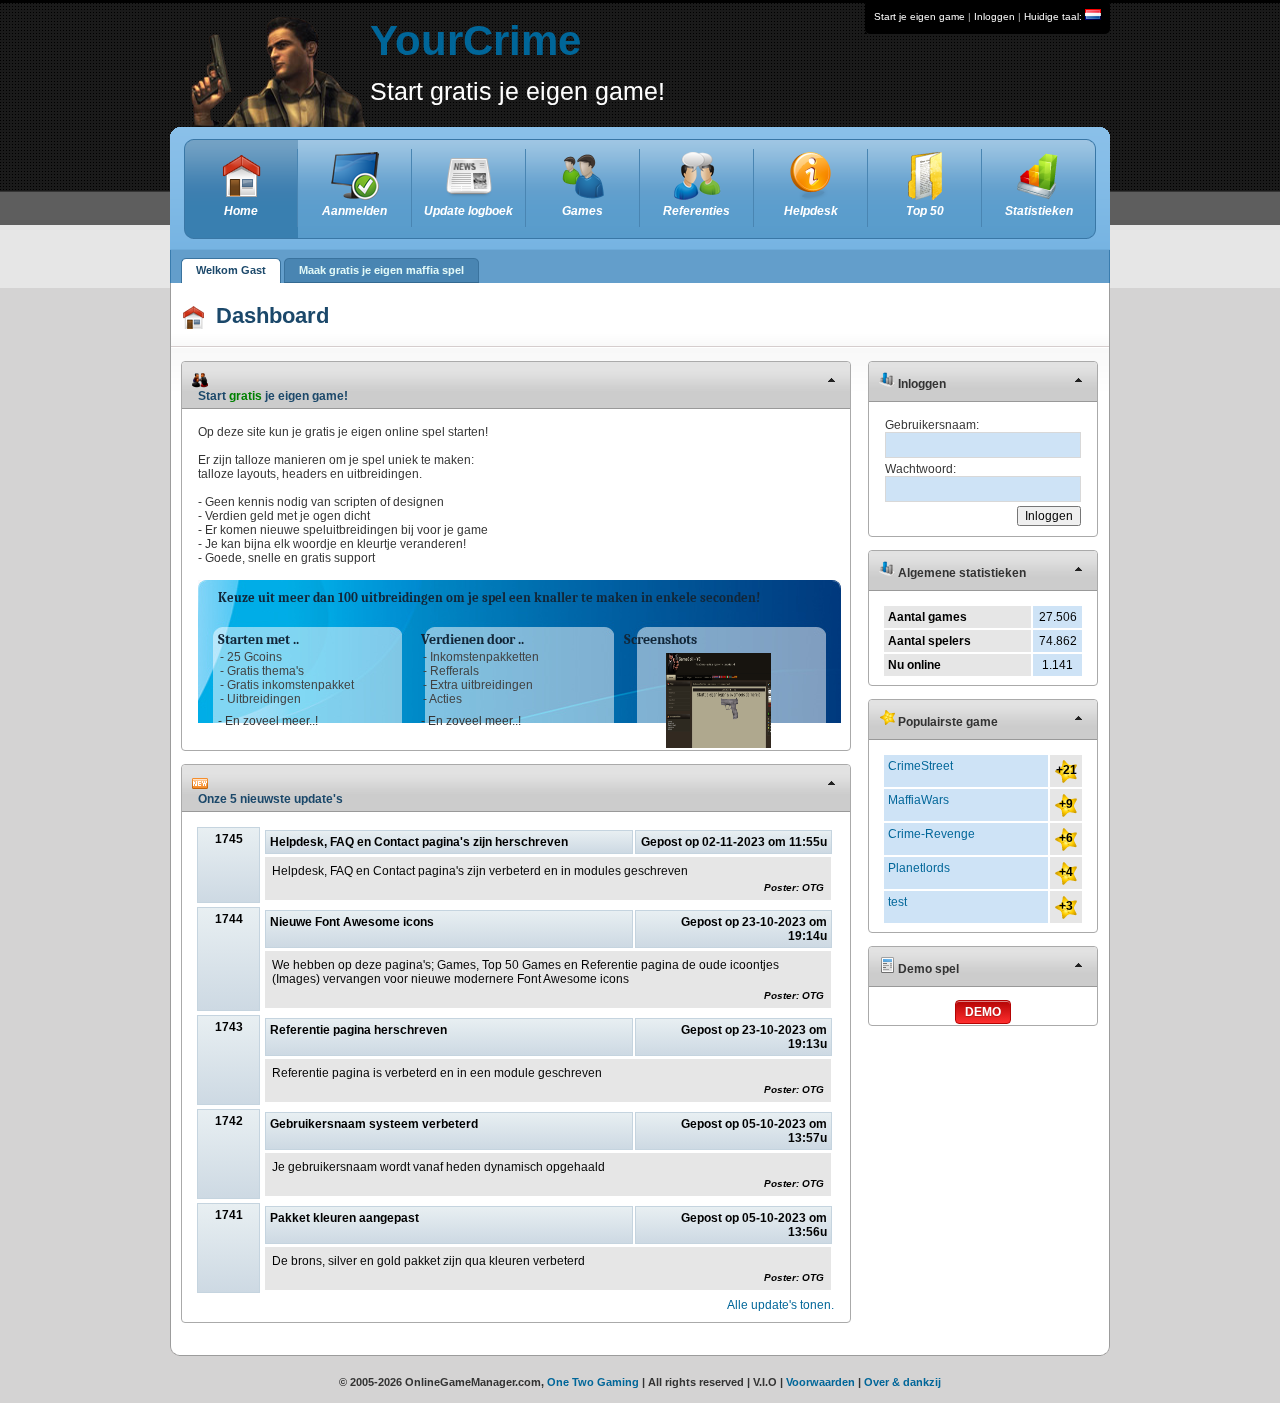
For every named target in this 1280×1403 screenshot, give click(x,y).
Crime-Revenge (931, 834)
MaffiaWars (918, 800)
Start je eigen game (919, 16)
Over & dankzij (902, 1382)
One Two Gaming (593, 1382)
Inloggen (994, 16)
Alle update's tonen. (780, 1305)
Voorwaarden (820, 1382)
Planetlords (919, 868)
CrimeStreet (920, 766)
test (897, 902)
